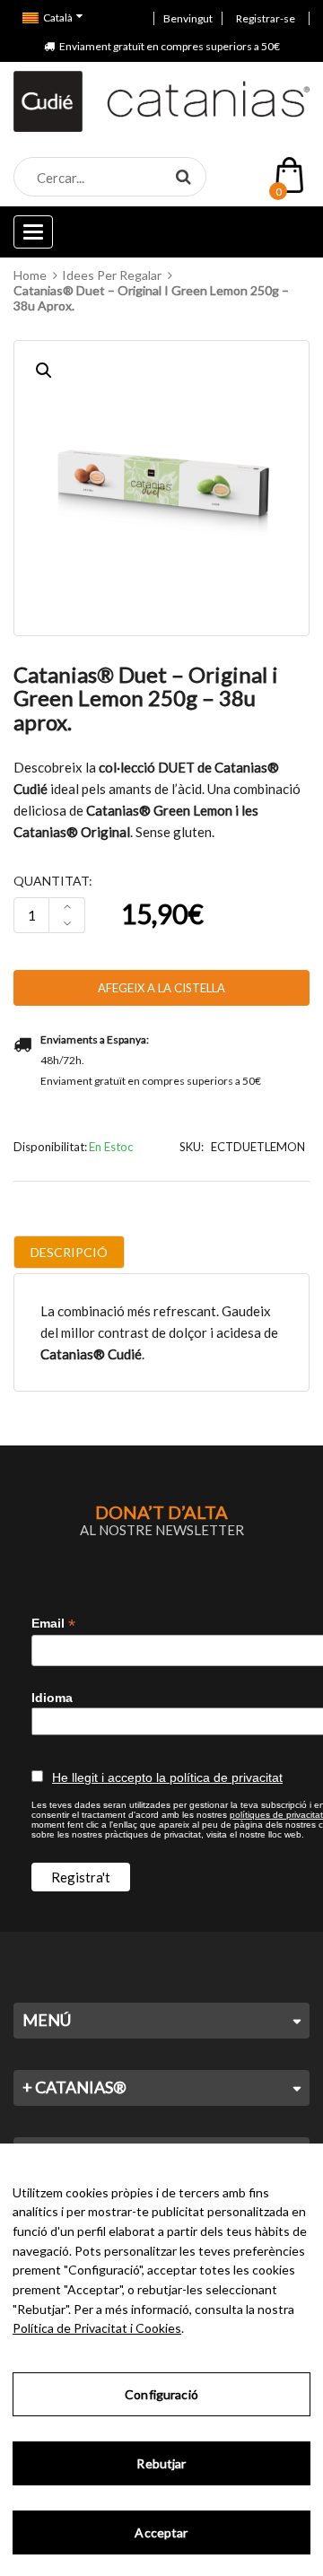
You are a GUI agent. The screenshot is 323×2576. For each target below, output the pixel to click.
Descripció (69, 1252)
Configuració (161, 2394)
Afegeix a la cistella (161, 988)
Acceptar (161, 2532)
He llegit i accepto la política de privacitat (167, 1777)
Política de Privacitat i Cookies (97, 2328)
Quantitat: (53, 881)
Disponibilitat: (50, 1147)
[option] (161, 488)
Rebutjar (161, 2463)
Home (30, 275)
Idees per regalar (112, 275)
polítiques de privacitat (276, 1815)
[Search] (183, 176)
